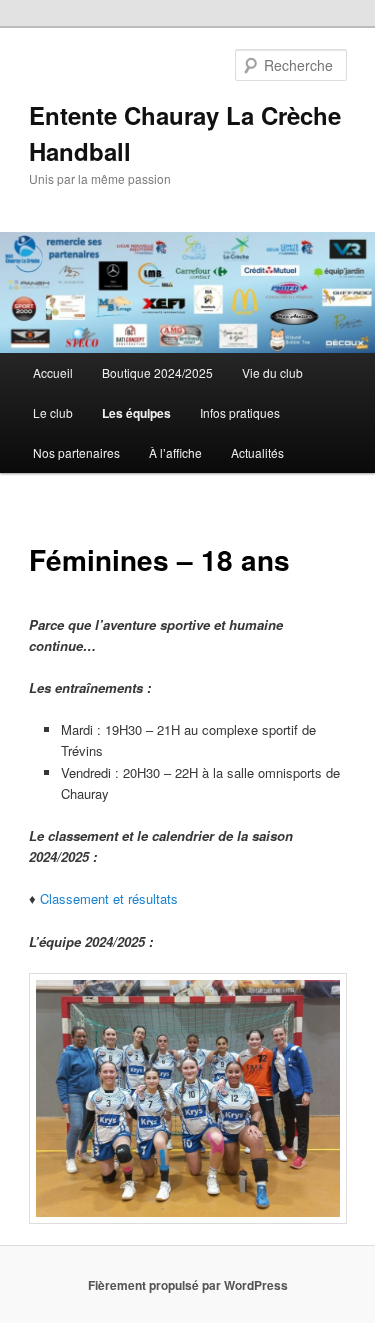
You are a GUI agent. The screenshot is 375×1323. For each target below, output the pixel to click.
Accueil (53, 372)
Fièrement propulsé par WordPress (188, 1285)
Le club (53, 412)
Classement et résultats (109, 898)
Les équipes (136, 413)
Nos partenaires (76, 452)
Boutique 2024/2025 (157, 372)
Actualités (257, 452)
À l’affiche (175, 452)
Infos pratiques (240, 412)
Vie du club (272, 372)
